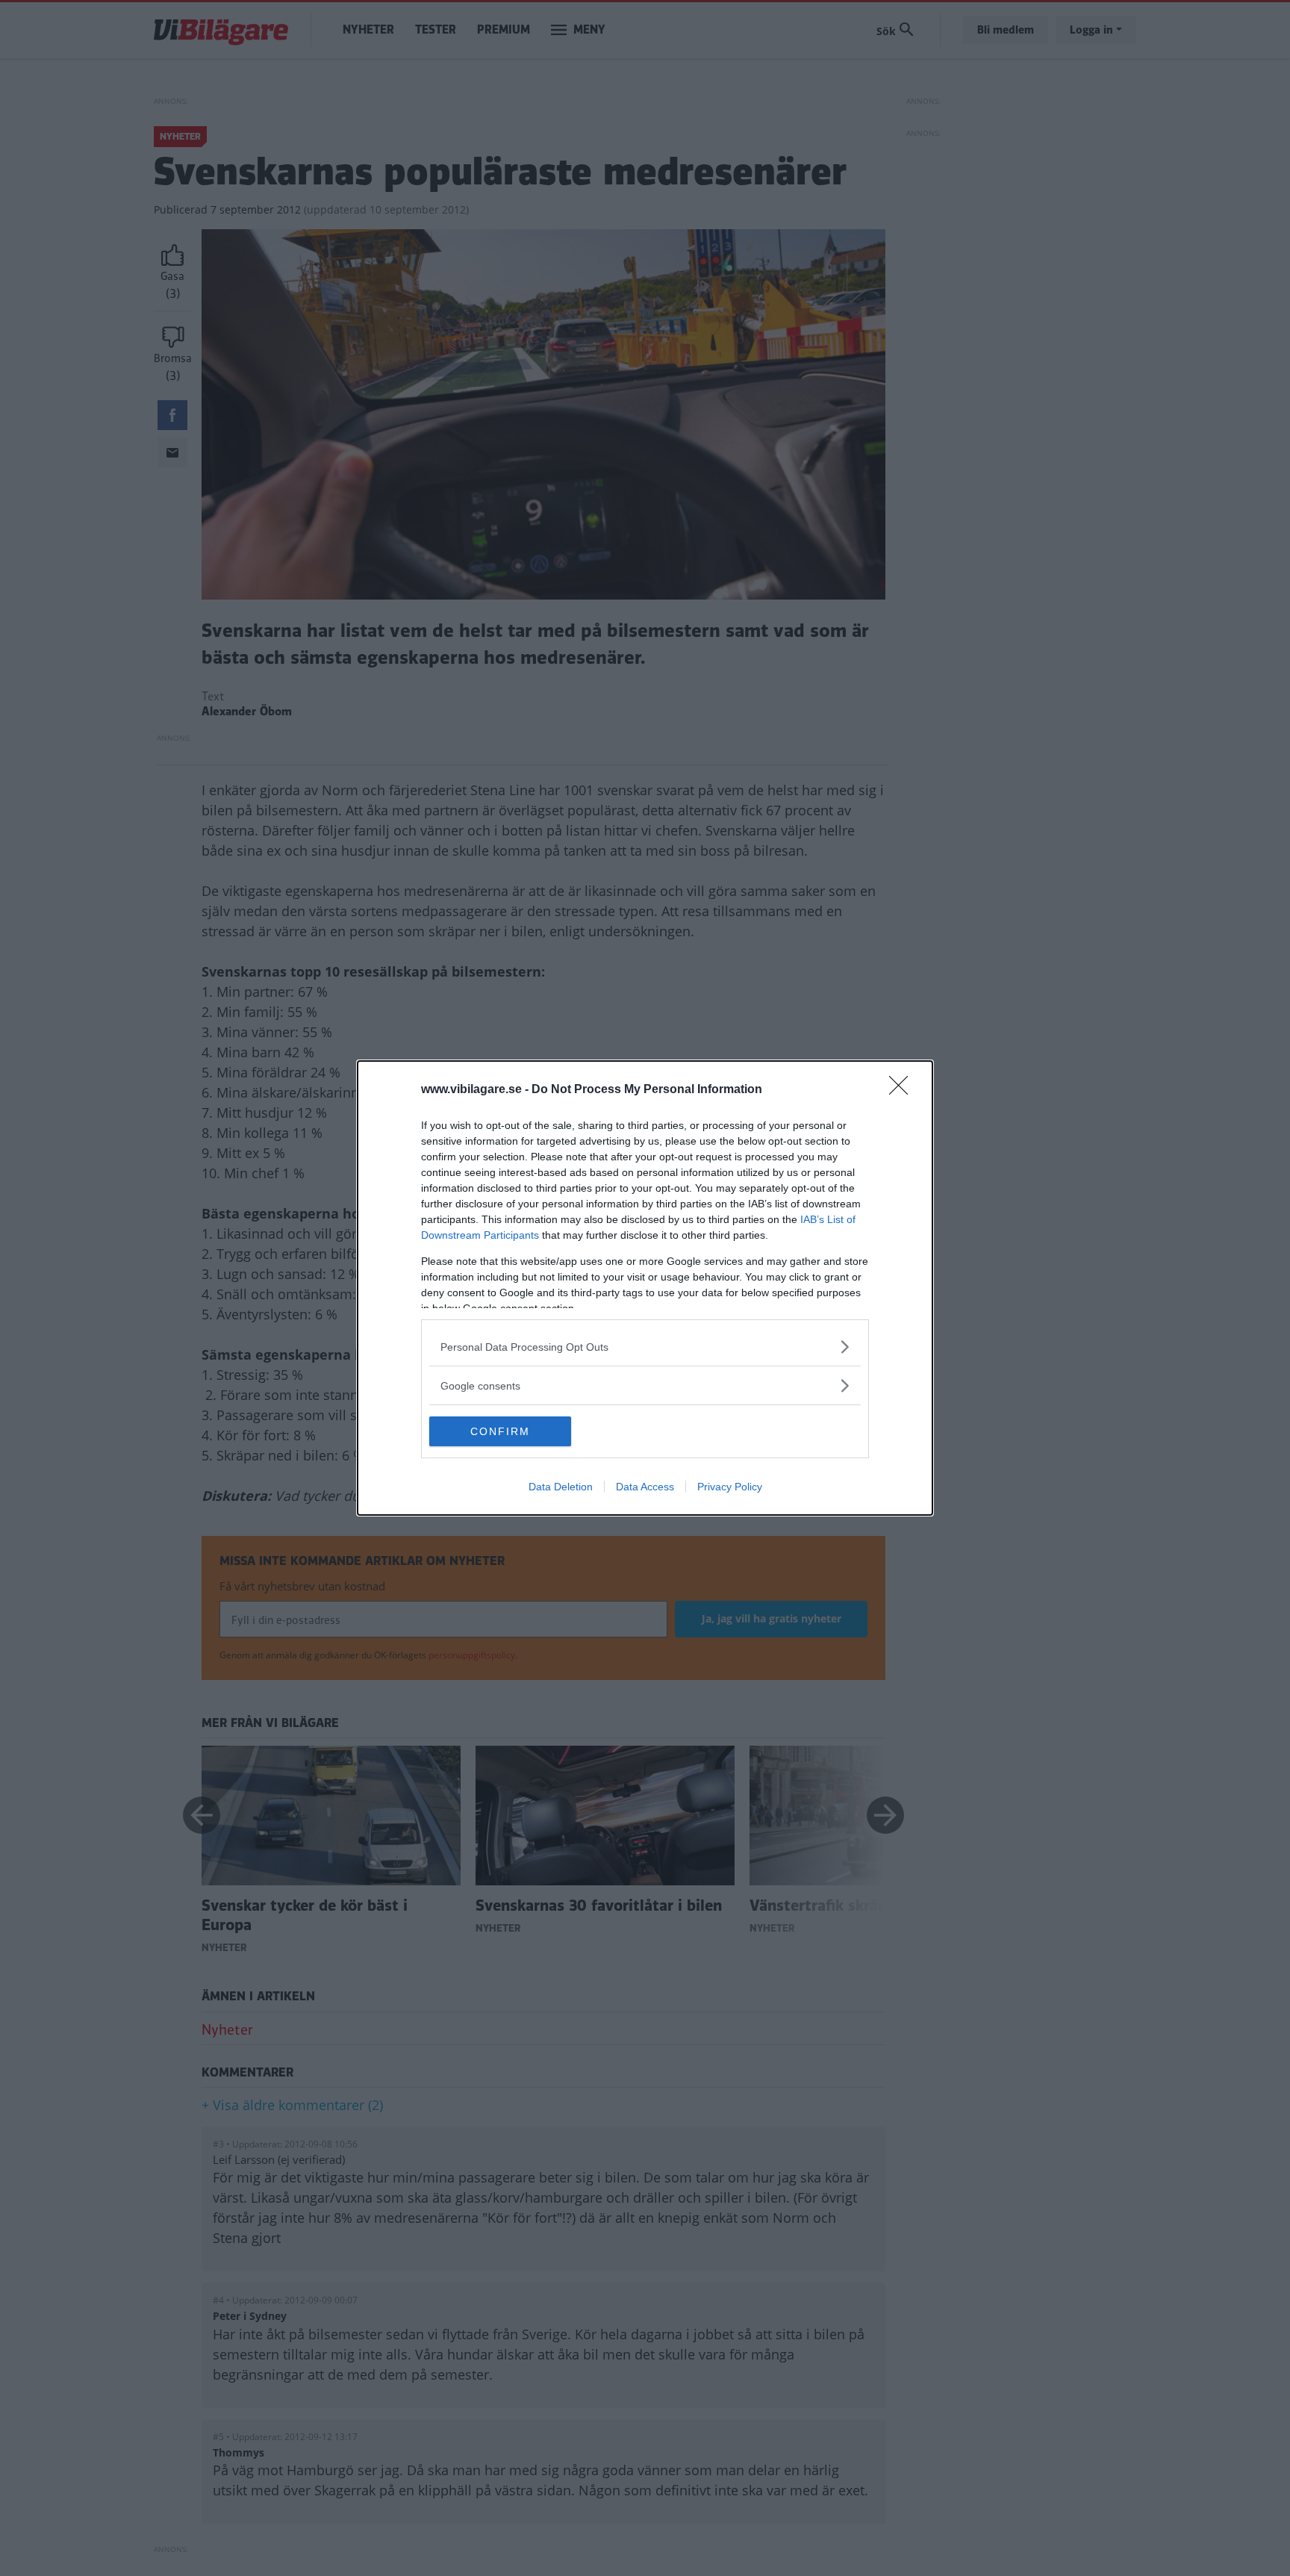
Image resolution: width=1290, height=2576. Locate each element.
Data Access (645, 1487)
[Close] (903, 1090)
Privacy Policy (730, 1487)
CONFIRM (500, 1431)
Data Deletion (561, 1487)
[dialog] (645, 1288)
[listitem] (645, 1347)
